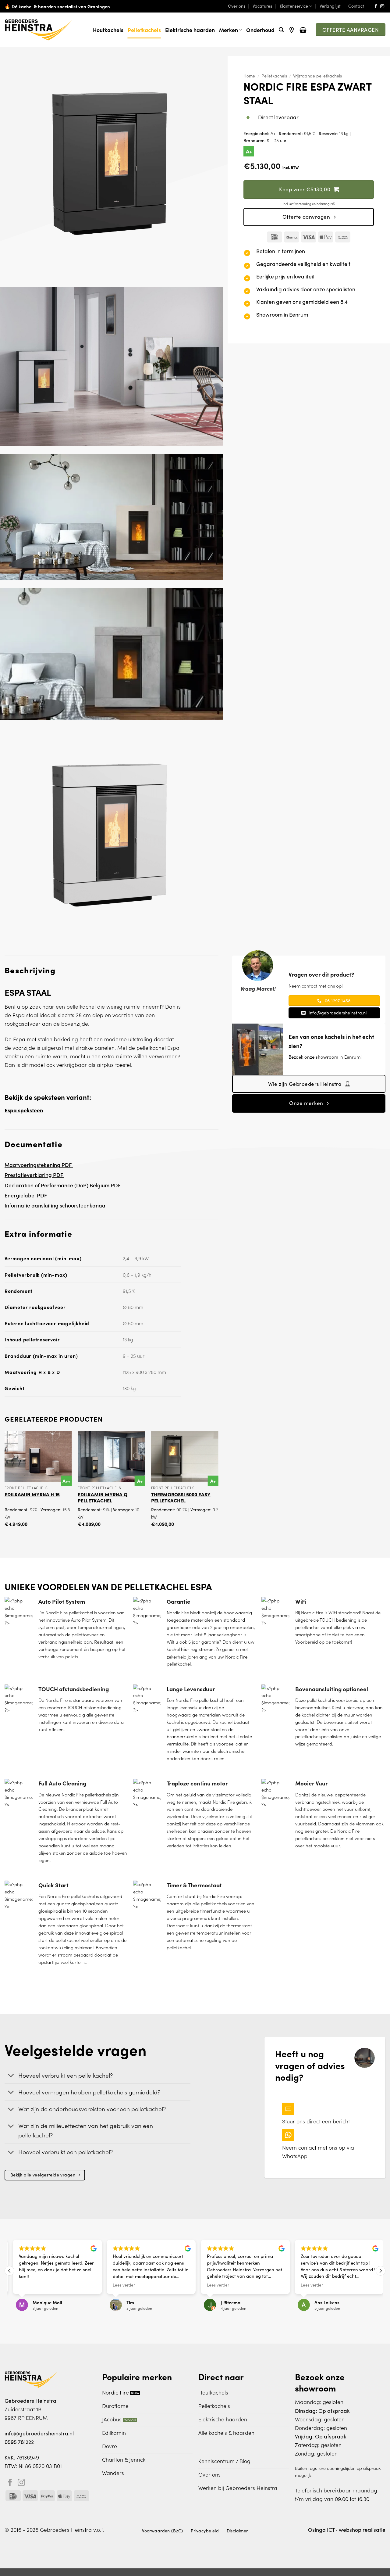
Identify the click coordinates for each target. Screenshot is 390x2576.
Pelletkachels (144, 30)
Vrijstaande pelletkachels (317, 76)
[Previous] (5, 1484)
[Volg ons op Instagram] (382, 7)
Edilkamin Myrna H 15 (32, 1494)
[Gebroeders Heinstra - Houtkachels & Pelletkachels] (39, 30)
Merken (229, 30)
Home (249, 76)
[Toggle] (11, 2076)
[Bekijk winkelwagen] (303, 30)
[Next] (218, 1484)
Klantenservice (294, 6)
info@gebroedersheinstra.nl (39, 2433)
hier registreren (197, 1649)
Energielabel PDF (26, 1195)
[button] (281, 30)
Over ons (237, 6)
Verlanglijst (330, 6)
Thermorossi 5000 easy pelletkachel (181, 1497)
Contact (356, 6)
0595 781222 (19, 2442)
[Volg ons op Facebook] (376, 7)
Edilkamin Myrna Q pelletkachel (103, 1497)
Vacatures (262, 6)
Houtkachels (108, 30)
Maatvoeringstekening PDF (39, 1165)
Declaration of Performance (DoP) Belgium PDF (63, 1185)
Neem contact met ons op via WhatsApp (318, 2152)
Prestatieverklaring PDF (34, 1175)
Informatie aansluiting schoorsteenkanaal (56, 1205)
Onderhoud (260, 30)
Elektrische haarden (190, 30)
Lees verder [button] (121, 2285)
